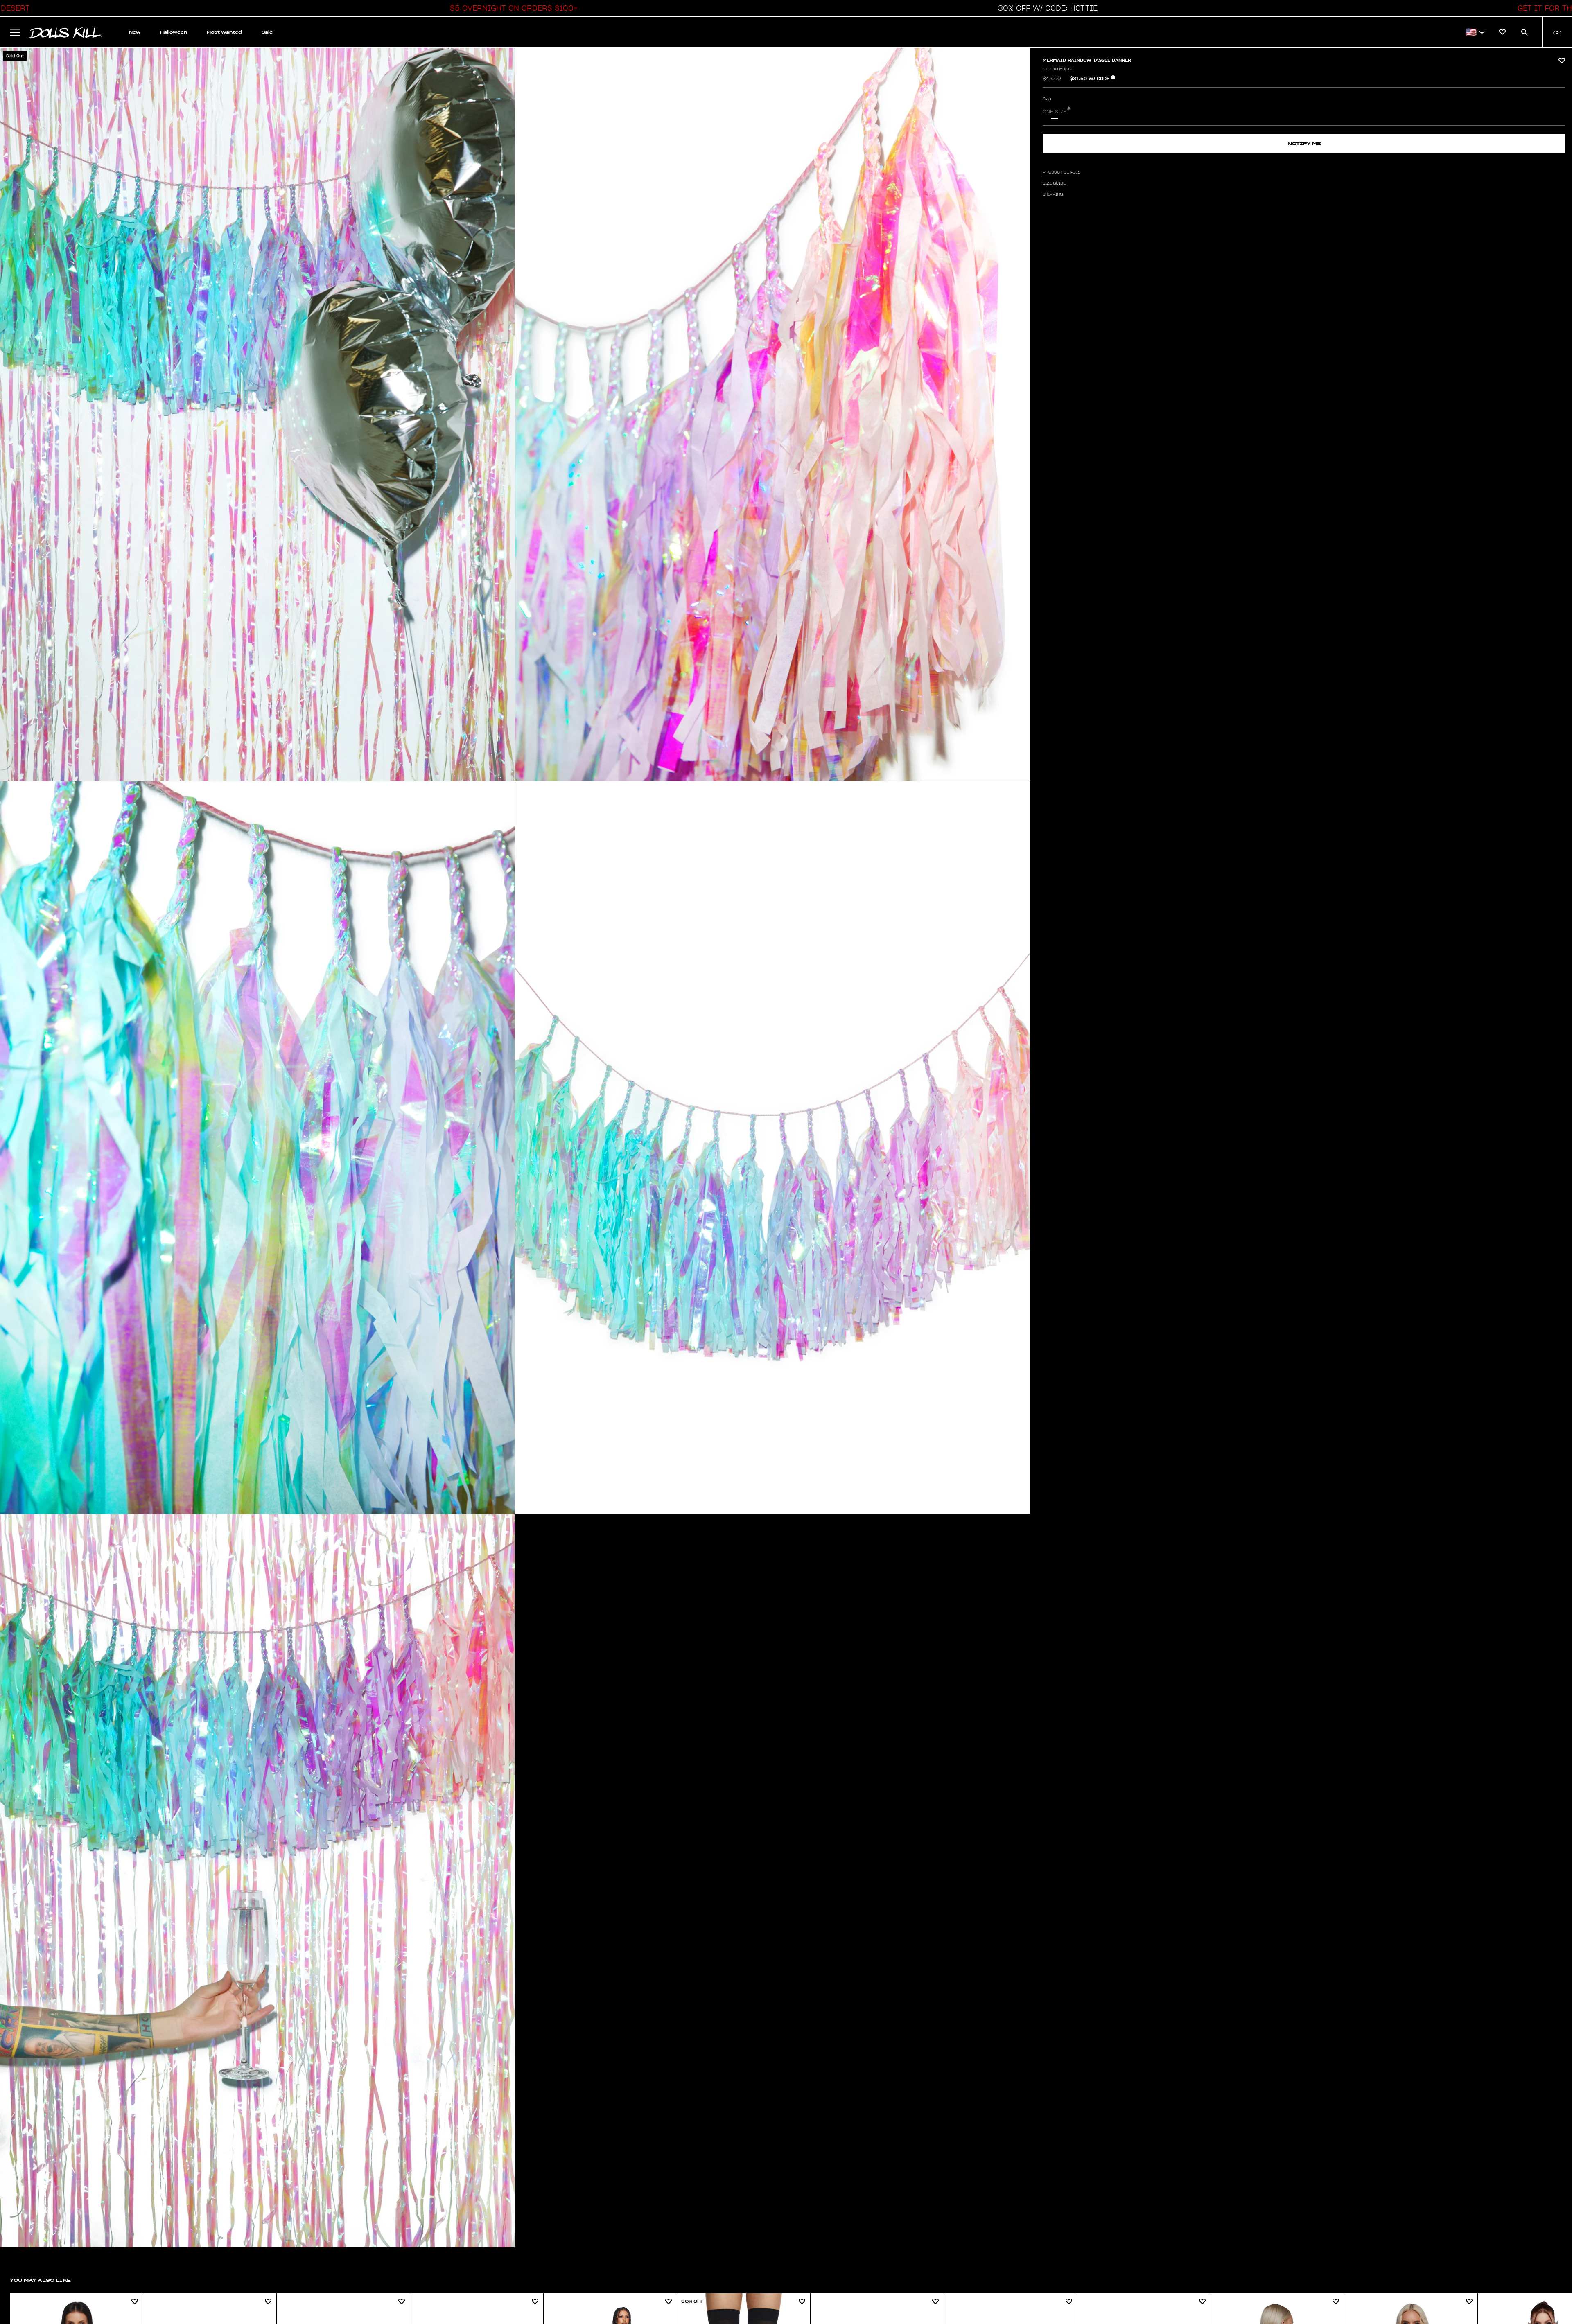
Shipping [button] (1053, 194)
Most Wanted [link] (224, 32)
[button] (512, 8)
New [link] (135, 32)
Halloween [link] (174, 32)
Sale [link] (267, 32)
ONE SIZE (1055, 112)
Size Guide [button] (1054, 183)
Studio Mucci (1058, 69)
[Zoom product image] (257, 414)
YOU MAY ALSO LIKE (40, 2280)
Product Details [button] (1062, 172)
